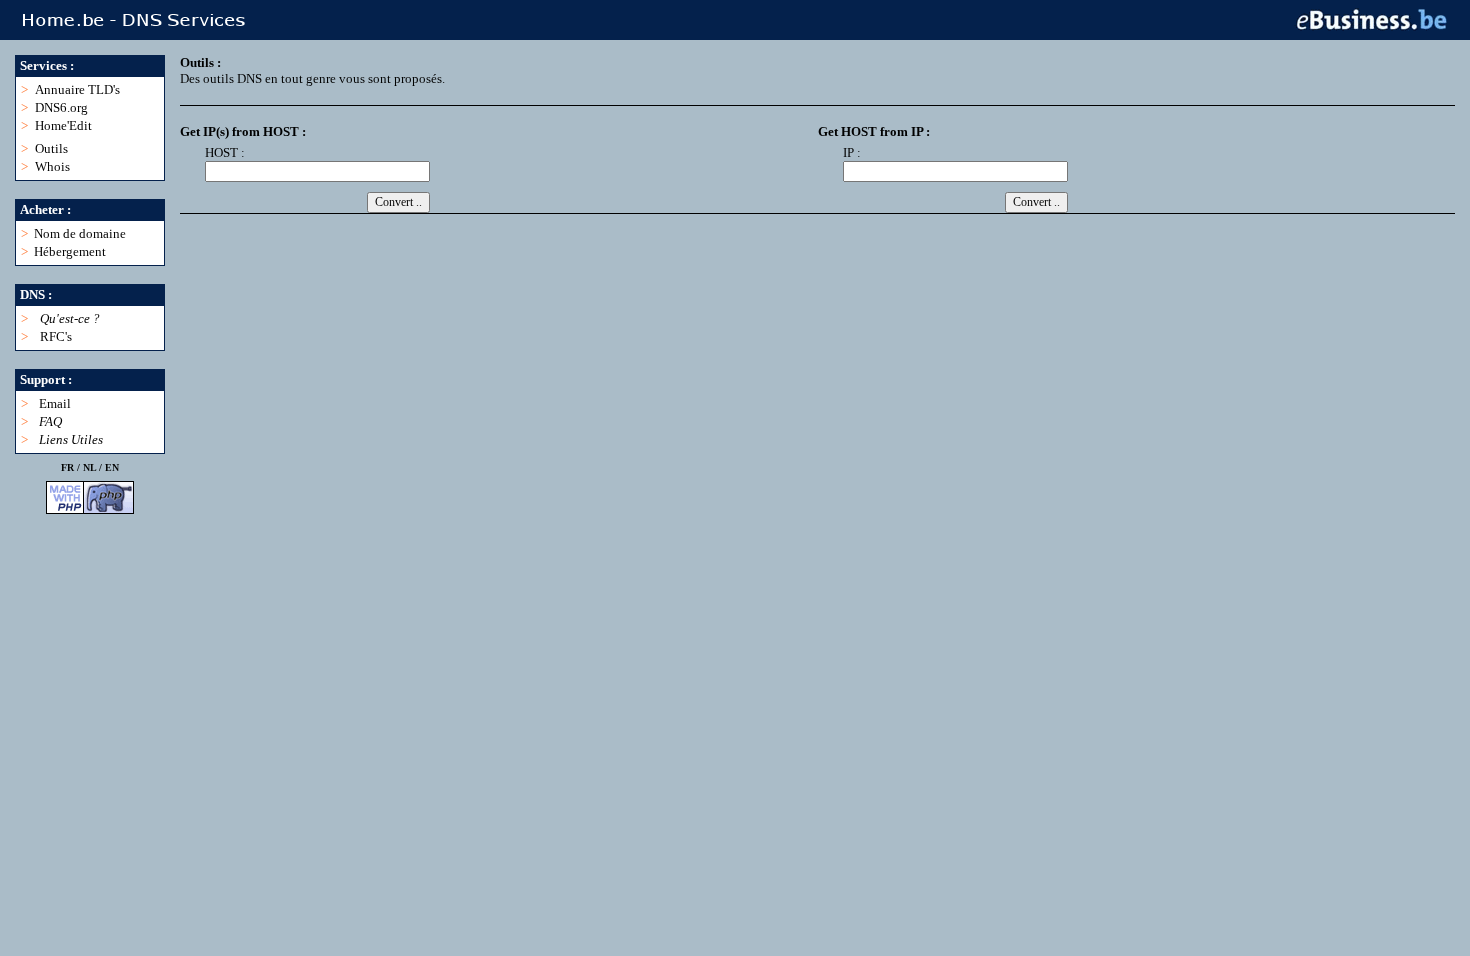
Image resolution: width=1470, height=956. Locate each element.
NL (89, 467)
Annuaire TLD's (77, 89)
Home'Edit (63, 125)
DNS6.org (61, 107)
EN (112, 467)
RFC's (56, 336)
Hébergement (70, 251)
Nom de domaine (80, 233)
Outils (51, 148)
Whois (52, 166)
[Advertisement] (544, 277)
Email (55, 403)
